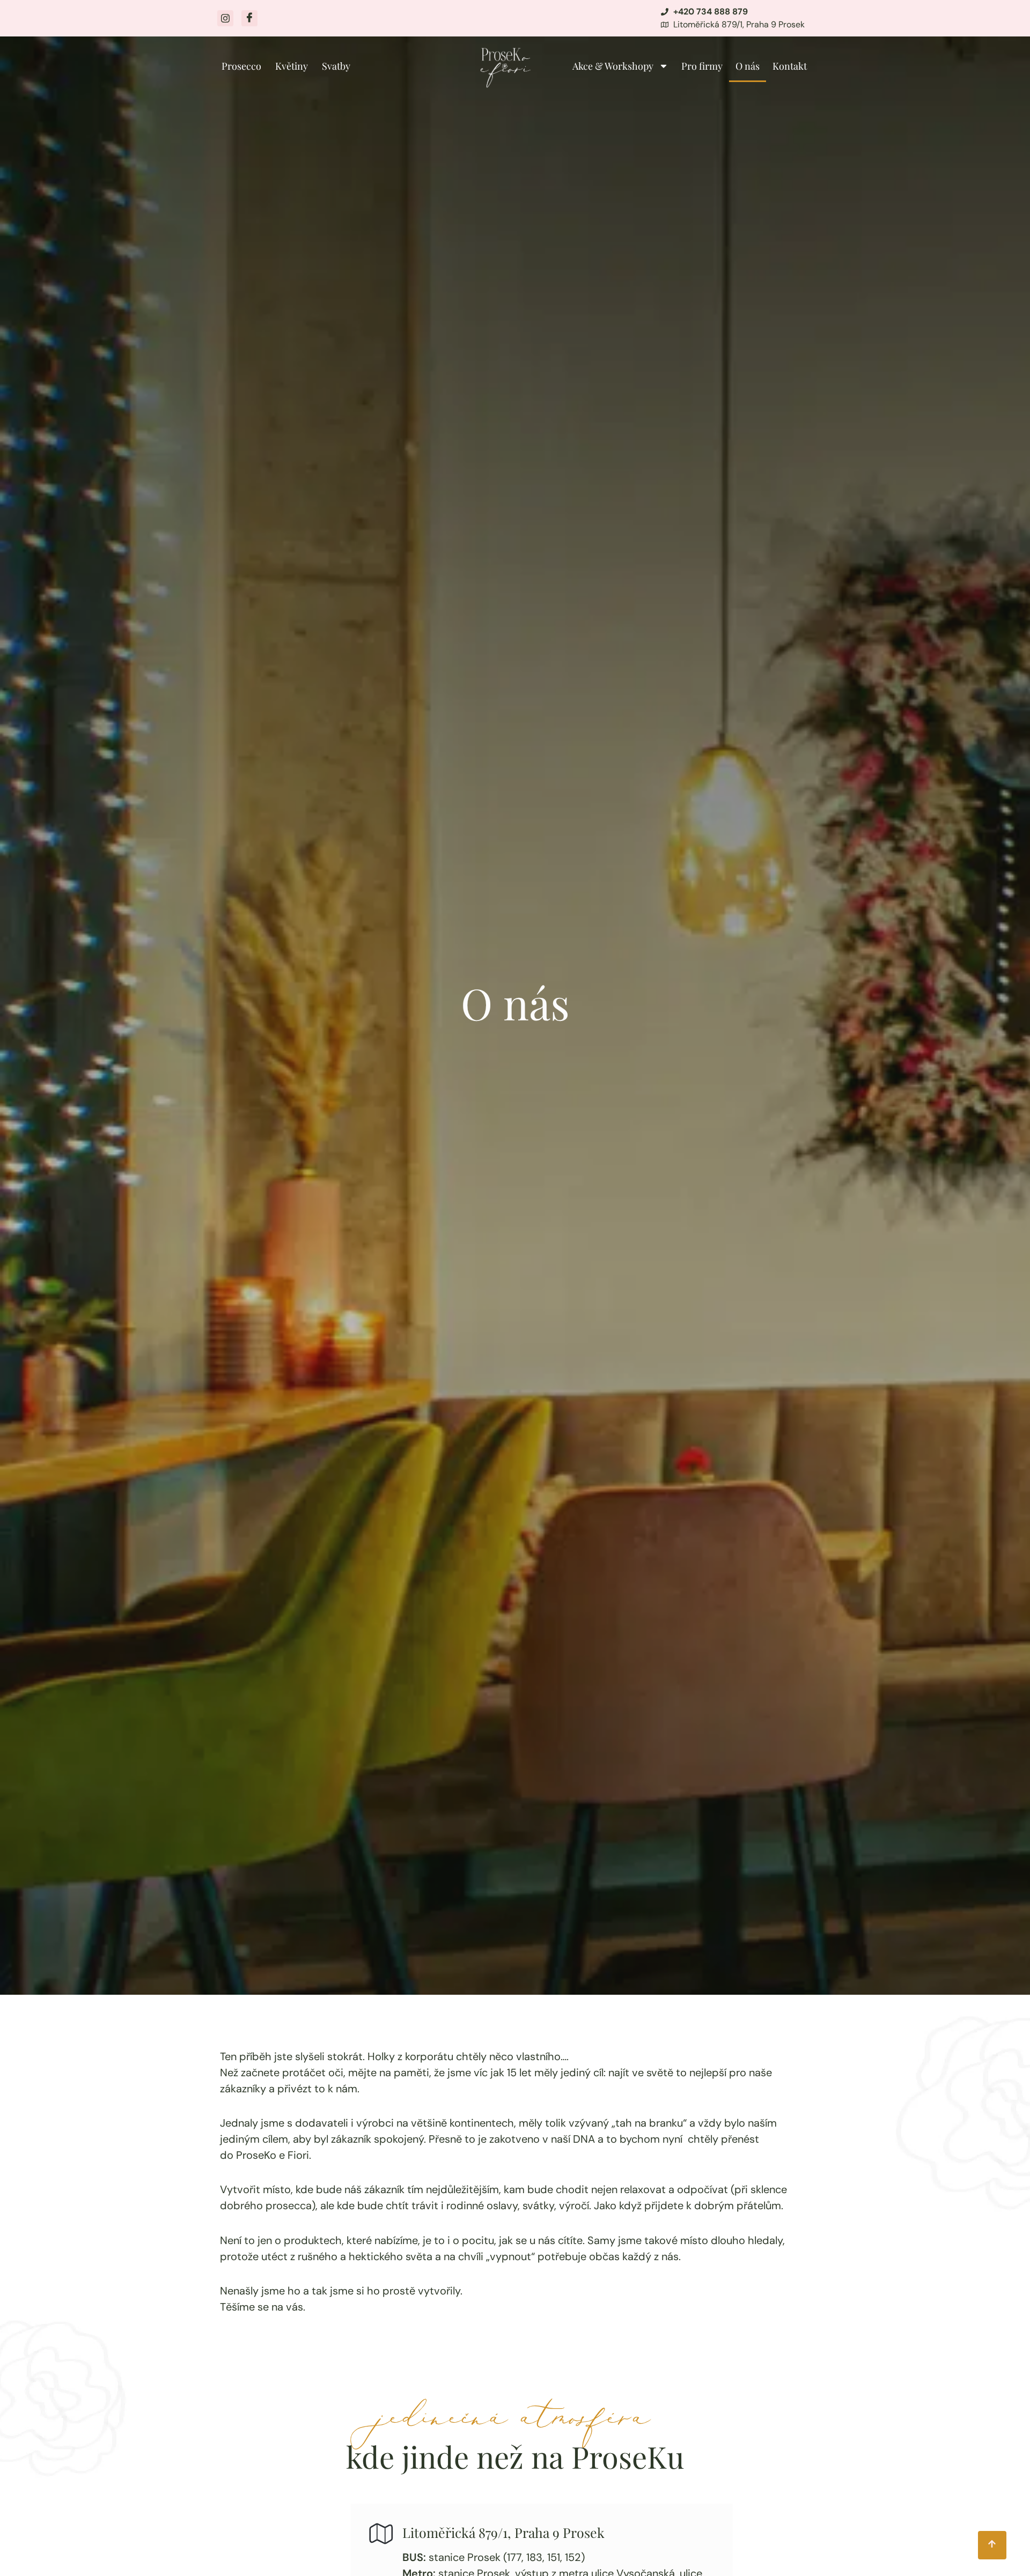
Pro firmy (702, 66)
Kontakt (790, 66)
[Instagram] (225, 18)
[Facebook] (249, 18)
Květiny (292, 66)
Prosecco (241, 66)
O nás (748, 66)
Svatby (336, 66)
